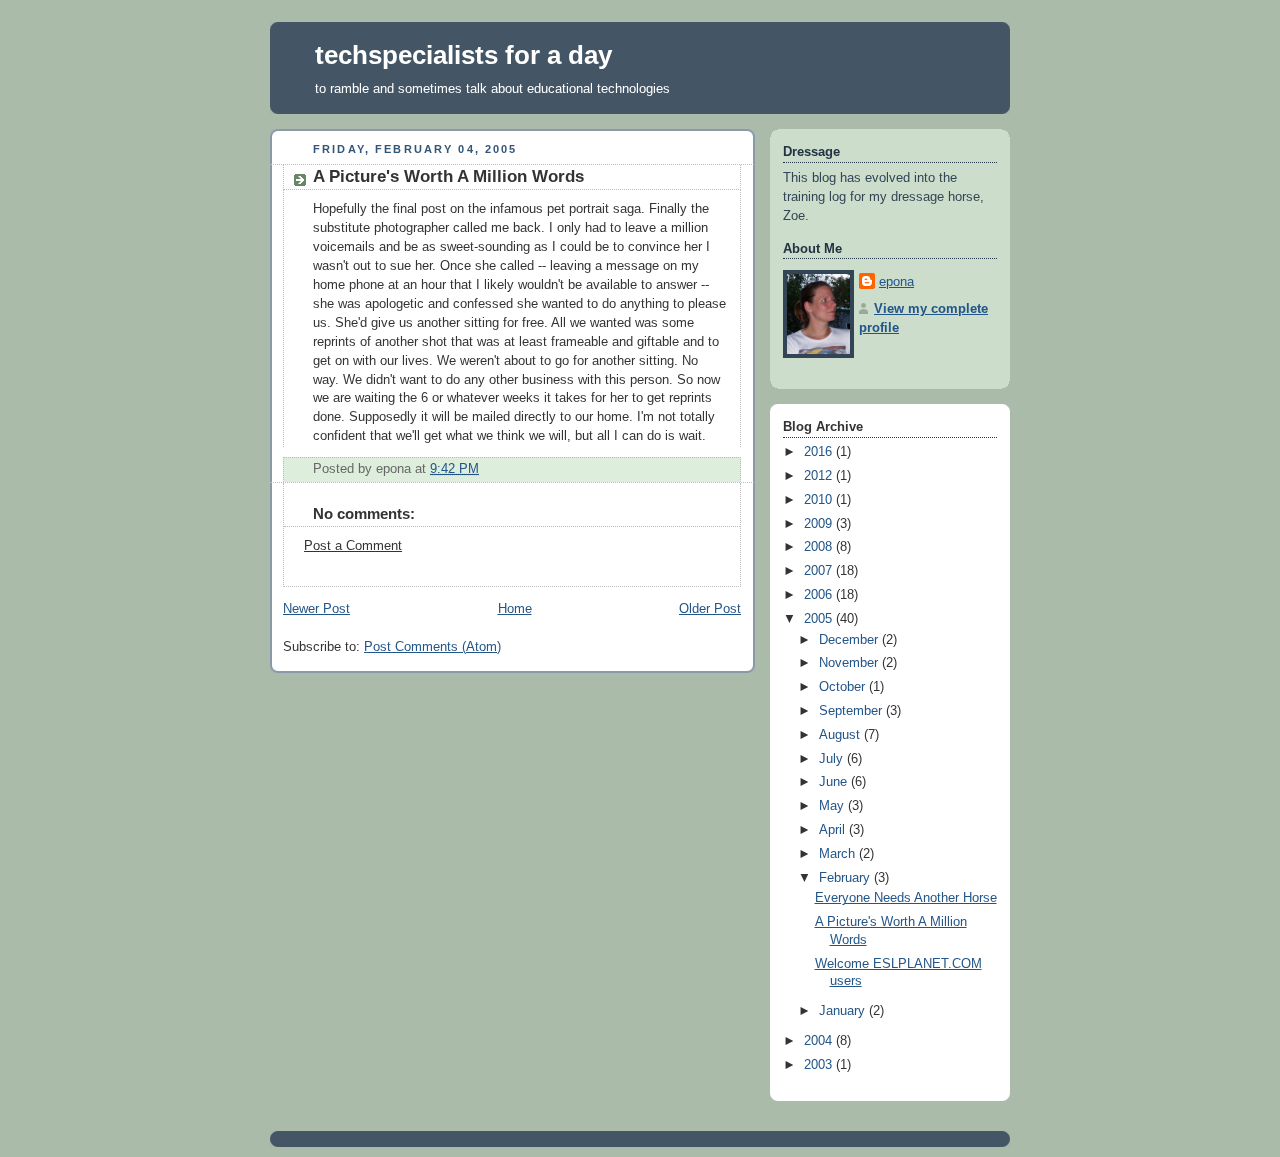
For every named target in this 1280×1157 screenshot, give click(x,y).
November (850, 663)
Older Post (710, 609)
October (844, 687)
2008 (820, 547)
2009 (820, 524)
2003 (820, 1065)
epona (896, 282)
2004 (820, 1041)
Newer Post (316, 609)
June (835, 782)
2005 (820, 619)
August (841, 735)
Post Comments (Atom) (432, 647)
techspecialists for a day (463, 55)
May (833, 806)
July (833, 759)
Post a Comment (353, 546)
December (850, 640)
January (844, 1011)
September (852, 711)
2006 (820, 595)
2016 (820, 452)
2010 (820, 500)
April (834, 830)
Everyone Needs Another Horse (906, 898)
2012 (820, 476)
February (846, 878)
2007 (820, 571)
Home (515, 609)
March (839, 854)
